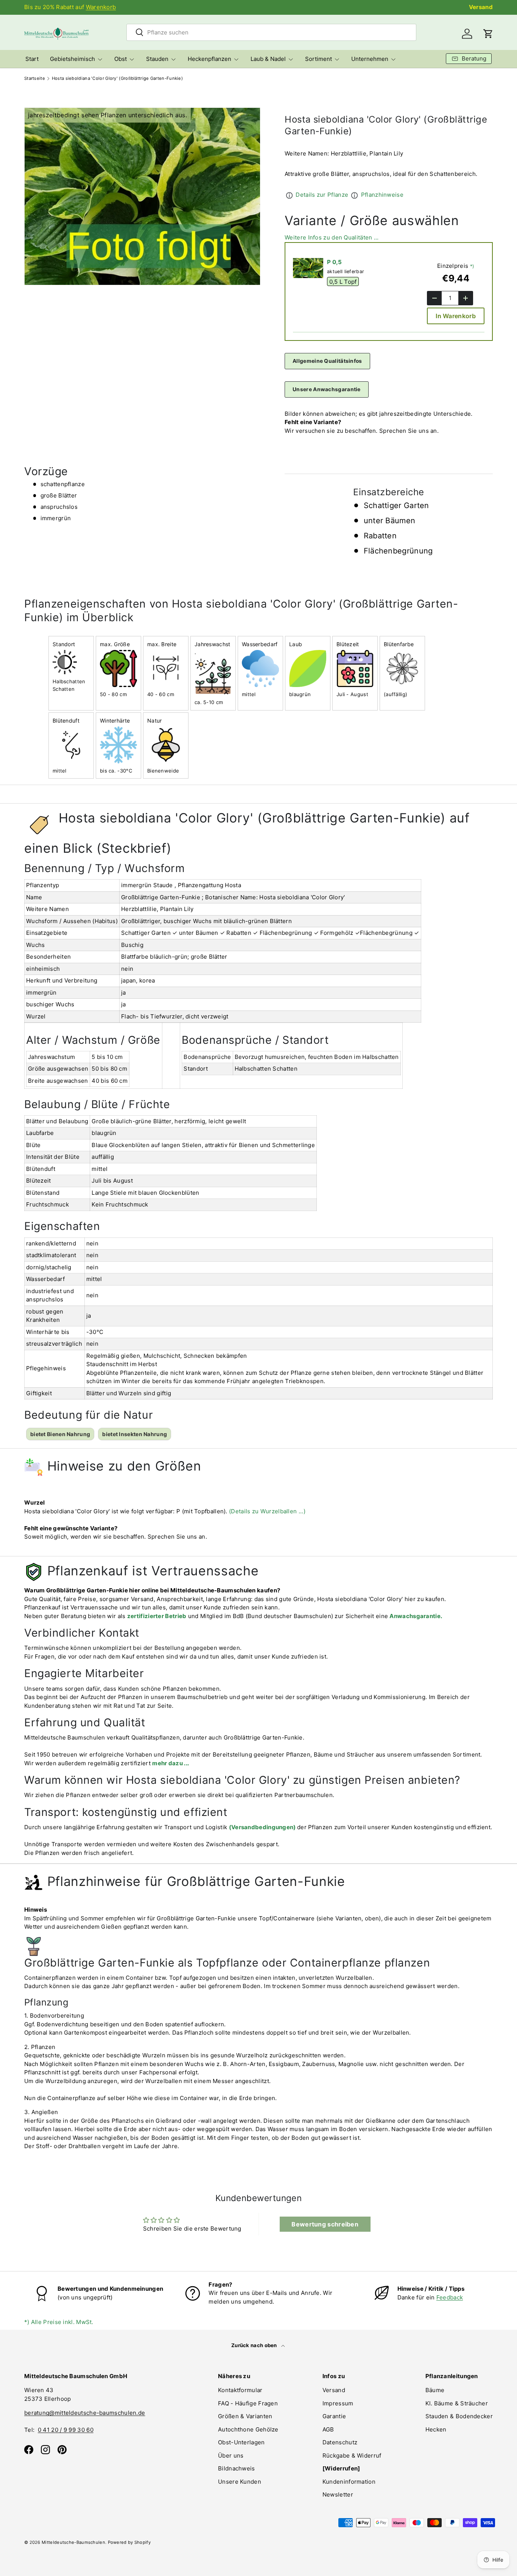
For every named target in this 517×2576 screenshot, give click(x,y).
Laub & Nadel (268, 59)
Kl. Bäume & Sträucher (457, 2403)
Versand (481, 7)
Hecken (436, 2429)
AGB (328, 2429)
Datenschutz (340, 2442)
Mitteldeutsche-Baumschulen (73, 2542)
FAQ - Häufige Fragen (248, 2403)
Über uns (231, 2456)
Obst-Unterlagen (241, 2442)
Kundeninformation (349, 2482)
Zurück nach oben (255, 2345)
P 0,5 (335, 262)
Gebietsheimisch (72, 59)
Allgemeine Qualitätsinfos (327, 361)
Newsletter (338, 2494)
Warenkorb (101, 7)
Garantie (334, 2416)
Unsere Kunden (240, 2482)
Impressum (338, 2403)
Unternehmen (370, 59)
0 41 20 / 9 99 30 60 (66, 2430)
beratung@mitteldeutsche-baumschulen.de (85, 2413)
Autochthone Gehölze (248, 2429)
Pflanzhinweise (382, 195)
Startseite (35, 79)
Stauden (157, 59)
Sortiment (318, 59)
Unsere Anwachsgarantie (327, 389)
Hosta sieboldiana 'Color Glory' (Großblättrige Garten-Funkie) (117, 79)
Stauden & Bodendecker (459, 2416)
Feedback (450, 2297)
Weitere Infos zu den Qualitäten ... (332, 237)
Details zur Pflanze (322, 195)
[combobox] (271, 32)
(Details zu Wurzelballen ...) (267, 1511)
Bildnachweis (237, 2468)
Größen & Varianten (245, 2416)
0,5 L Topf (343, 281)
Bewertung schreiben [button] (325, 2224)
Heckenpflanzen (209, 59)
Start (32, 59)
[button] (488, 34)
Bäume (435, 2390)
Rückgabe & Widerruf (352, 2456)
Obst (121, 59)
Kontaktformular (240, 2390)
